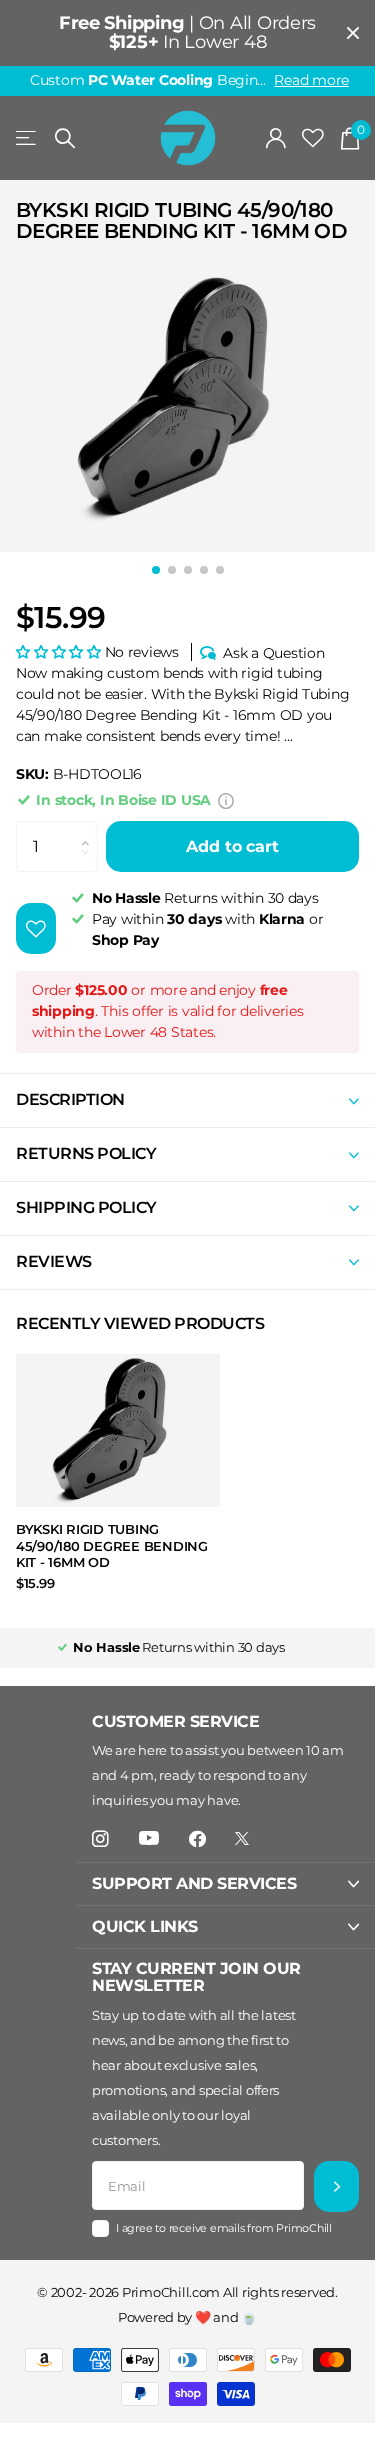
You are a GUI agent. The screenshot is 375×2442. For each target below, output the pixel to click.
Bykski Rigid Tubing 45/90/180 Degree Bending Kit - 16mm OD (112, 1545)
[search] (65, 138)
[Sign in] (276, 138)
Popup (226, 800)
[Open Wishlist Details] (313, 138)
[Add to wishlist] (36, 928)
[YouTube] (149, 1839)
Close (353, 33)
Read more (311, 80)
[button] (58, 652)
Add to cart (232, 846)
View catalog (27, 138)
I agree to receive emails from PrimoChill (224, 2228)
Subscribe (336, 2186)
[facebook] (197, 1839)
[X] (242, 1838)
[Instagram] (100, 1839)
